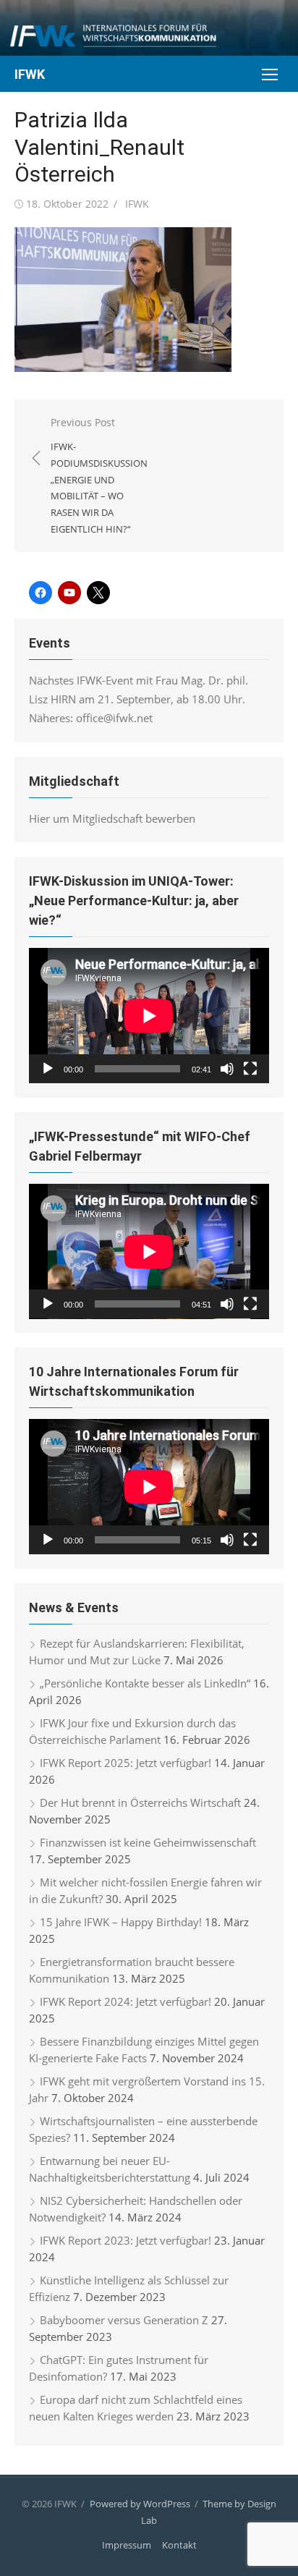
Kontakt (179, 2545)
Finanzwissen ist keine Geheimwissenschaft (148, 1842)
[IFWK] (149, 28)
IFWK (30, 74)
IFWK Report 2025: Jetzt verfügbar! (125, 1763)
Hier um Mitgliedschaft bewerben (112, 818)
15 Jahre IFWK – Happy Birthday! (121, 1922)
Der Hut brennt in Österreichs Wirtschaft (140, 1802)
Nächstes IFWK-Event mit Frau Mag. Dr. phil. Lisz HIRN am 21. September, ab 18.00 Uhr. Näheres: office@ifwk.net (139, 699)
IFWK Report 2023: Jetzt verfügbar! (125, 2240)
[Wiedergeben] (48, 1069)
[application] (149, 1016)
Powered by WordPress (140, 2504)
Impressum (127, 2545)
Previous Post (99, 475)
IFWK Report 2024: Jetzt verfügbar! (125, 2001)
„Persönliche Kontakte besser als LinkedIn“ (145, 1683)
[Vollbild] (250, 1069)
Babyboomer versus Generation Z (124, 2320)
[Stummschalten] (227, 1069)
